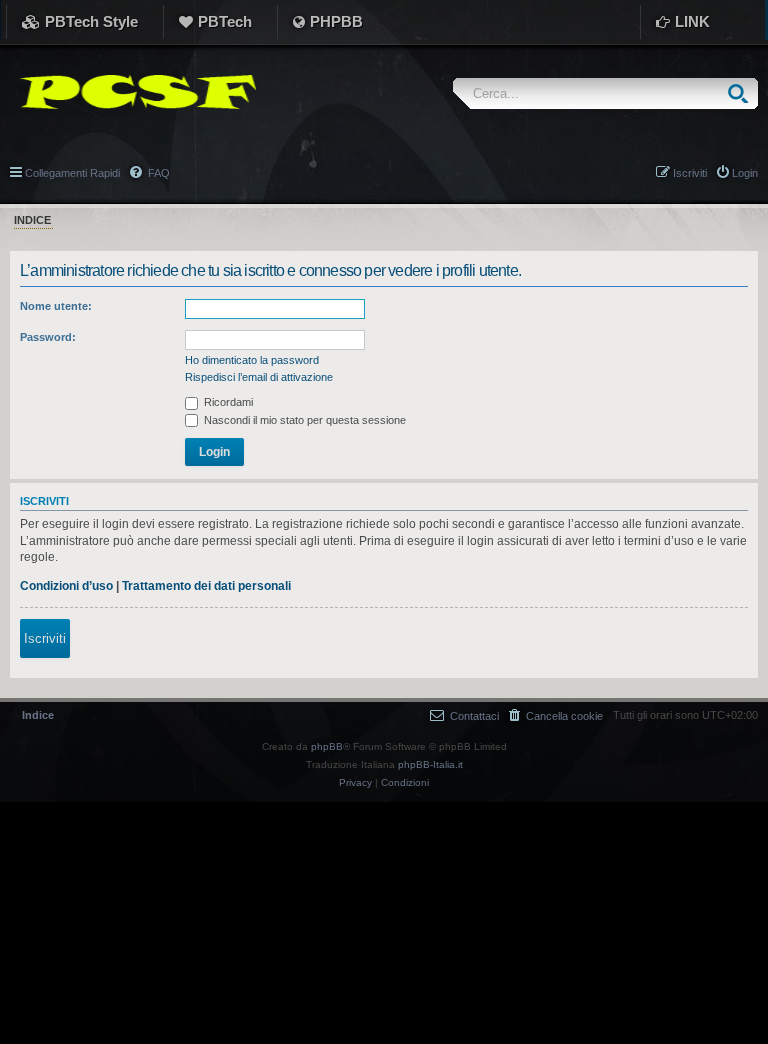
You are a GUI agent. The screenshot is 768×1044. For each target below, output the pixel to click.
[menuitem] (556, 715)
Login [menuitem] (745, 173)
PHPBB (336, 21)
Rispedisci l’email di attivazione (259, 377)
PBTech (225, 21)
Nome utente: (56, 306)
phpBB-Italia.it (430, 764)
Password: (48, 337)
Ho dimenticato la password (252, 360)
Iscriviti (45, 638)
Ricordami (227, 402)
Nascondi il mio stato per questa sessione (303, 420)
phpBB (327, 746)
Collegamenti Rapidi (72, 173)
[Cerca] (742, 93)
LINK (692, 21)
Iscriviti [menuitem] (690, 173)
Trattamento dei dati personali (206, 586)
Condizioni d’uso (66, 586)
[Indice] (133, 92)
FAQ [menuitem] (157, 173)
